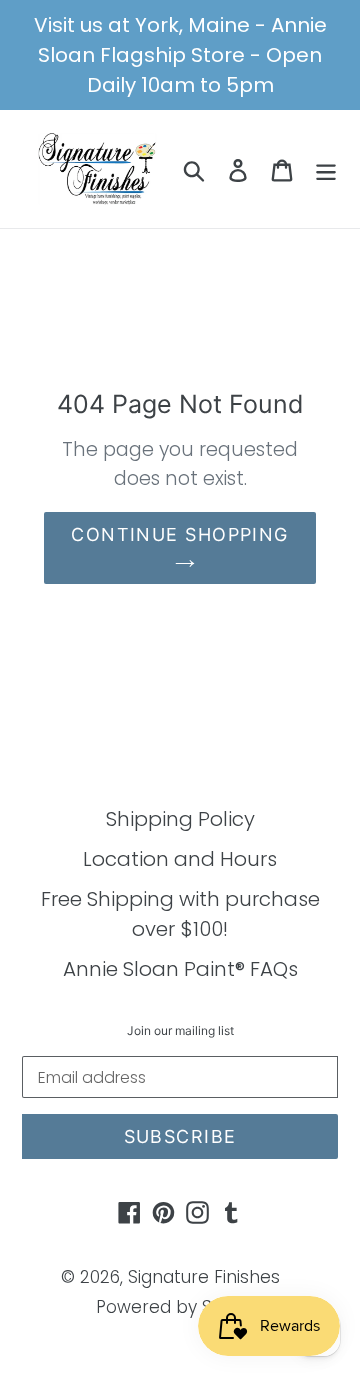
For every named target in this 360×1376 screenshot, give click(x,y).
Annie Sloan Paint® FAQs (180, 969)
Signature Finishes (204, 1277)
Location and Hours (180, 859)
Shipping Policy (180, 819)
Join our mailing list (180, 1031)
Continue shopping (179, 534)
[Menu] (326, 169)
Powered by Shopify (180, 1307)
